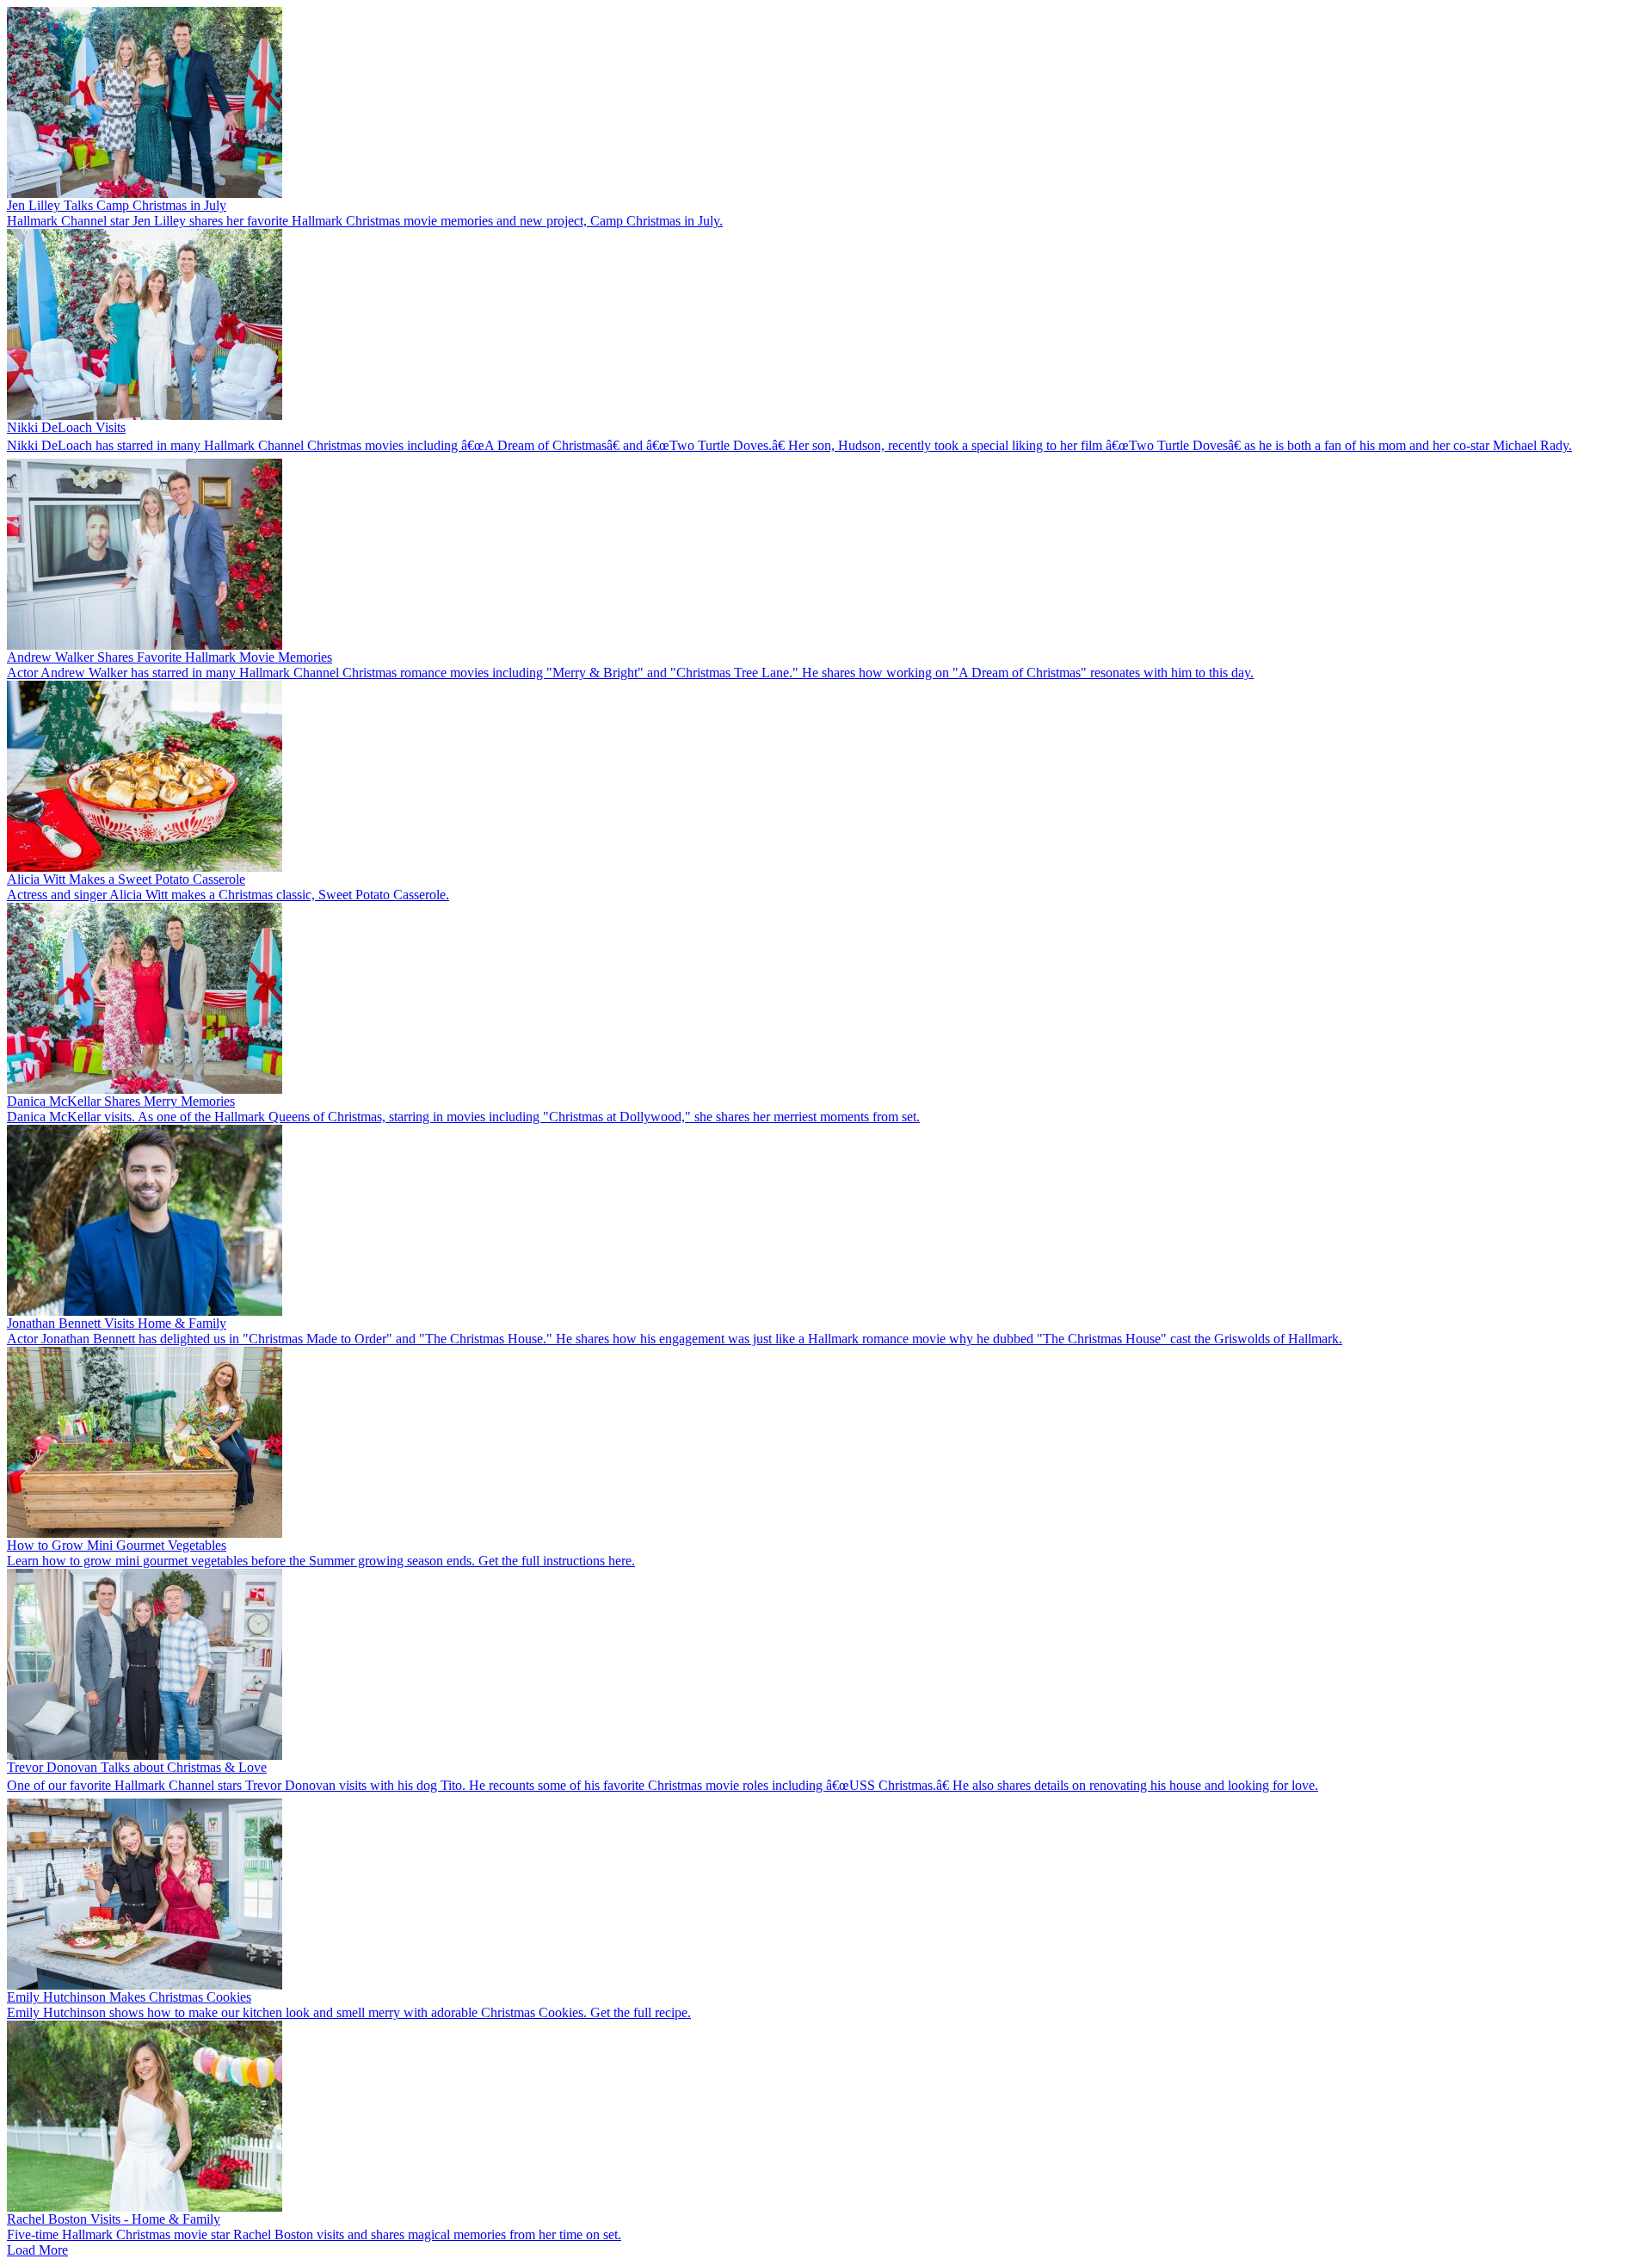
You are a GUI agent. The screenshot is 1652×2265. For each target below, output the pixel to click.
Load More (37, 2250)
